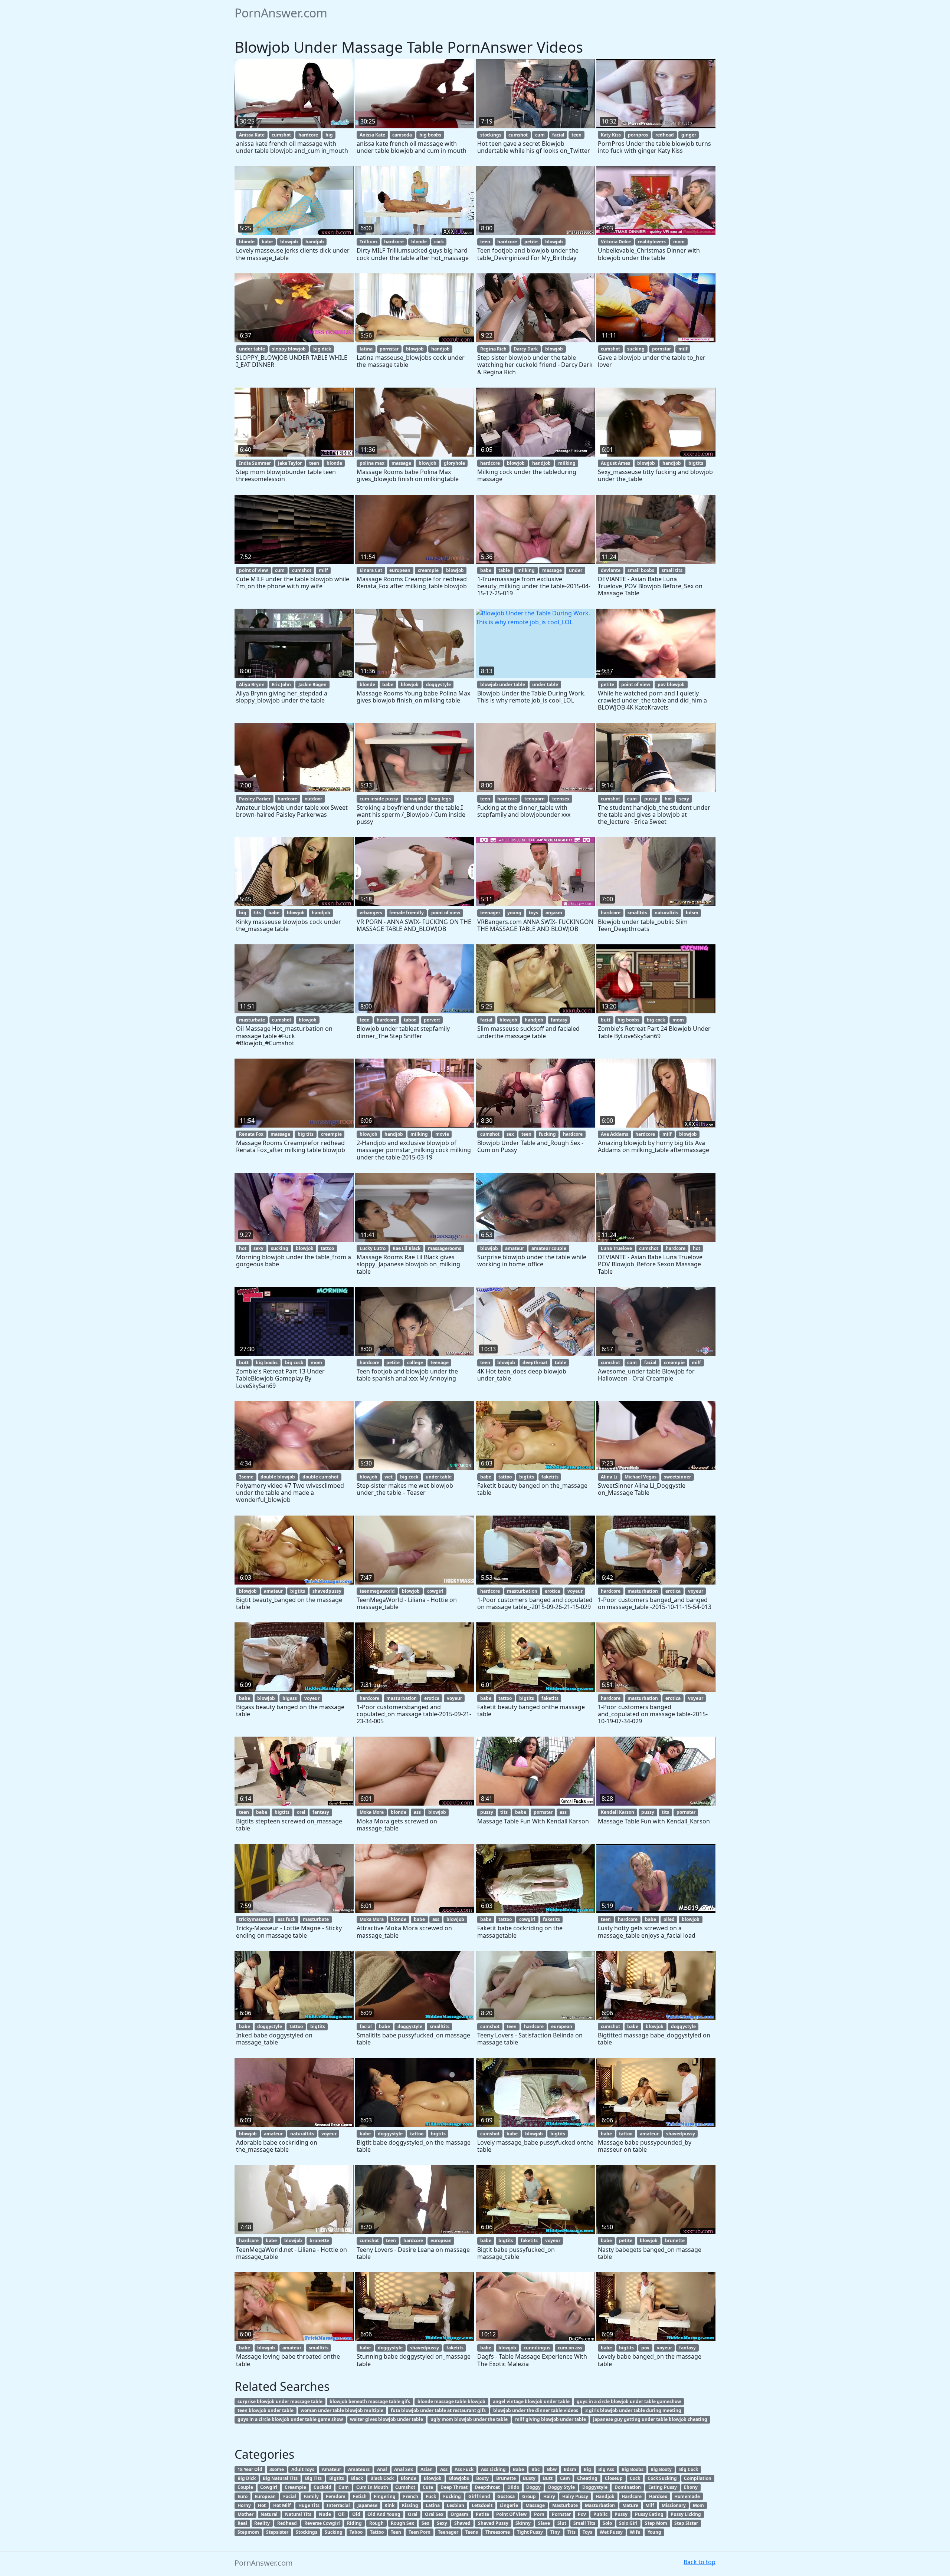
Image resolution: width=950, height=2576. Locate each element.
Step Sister (686, 2523)
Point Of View (511, 2514)
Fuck (431, 2496)
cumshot (281, 135)
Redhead (287, 2523)
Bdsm (570, 2469)
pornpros (638, 135)
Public (600, 2514)
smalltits (637, 913)
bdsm (692, 913)
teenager (490, 913)
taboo (410, 1020)
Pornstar (561, 2514)
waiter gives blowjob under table (386, 2419)
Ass (444, 2469)
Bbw (552, 2469)
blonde (247, 242)
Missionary (674, 2505)
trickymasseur (255, 1919)
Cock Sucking (662, 2478)
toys (533, 913)
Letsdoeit (482, 2505)
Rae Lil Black (407, 1248)
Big (587, 2469)
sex (510, 1134)
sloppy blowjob (289, 349)
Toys (587, 2532)
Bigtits (337, 2478)
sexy (684, 799)
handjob (315, 242)
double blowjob (278, 1477)
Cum (344, 2487)
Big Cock (689, 2469)
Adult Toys (303, 2469)
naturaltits (666, 913)
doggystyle (438, 685)
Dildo (513, 2487)
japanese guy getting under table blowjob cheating (650, 2419)
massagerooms (445, 1248)
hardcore (308, 135)
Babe (518, 2469)
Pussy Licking (686, 2514)
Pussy (621, 2514)
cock (439, 242)
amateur (515, 1248)
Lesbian (456, 2505)
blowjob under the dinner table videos (536, 2410)
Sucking (334, 2532)
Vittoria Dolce (616, 242)
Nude (325, 2514)
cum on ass (570, 2348)
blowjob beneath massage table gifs (370, 2401)
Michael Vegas (641, 1477)
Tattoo (377, 2532)
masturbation (522, 1591)
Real (242, 2523)
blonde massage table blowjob (451, 2401)
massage (401, 463)
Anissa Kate (252, 135)
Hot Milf (282, 2505)
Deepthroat (487, 2487)
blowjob (289, 242)
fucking (547, 1134)
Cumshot (405, 2487)
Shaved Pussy (493, 2523)
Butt (548, 2478)
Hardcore (632, 2496)
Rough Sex (402, 2523)
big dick (322, 349)
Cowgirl (269, 2487)
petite (531, 242)
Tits (571, 2532)
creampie (428, 570)
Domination (628, 2487)
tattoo (327, 1248)
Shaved (462, 2523)
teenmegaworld (377, 1591)
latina (366, 349)
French (411, 2496)
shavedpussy (327, 1591)
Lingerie (509, 2505)
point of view (253, 570)
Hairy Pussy (575, 2496)
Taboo (356, 2532)
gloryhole (454, 463)
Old (356, 2514)
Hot (262, 2505)
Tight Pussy (530, 2532)
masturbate (252, 1020)
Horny (244, 2505)
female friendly (407, 913)
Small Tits (584, 2523)
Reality (262, 2523)
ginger (689, 135)
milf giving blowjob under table (551, 2419)
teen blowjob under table (266, 2410)
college (415, 1363)
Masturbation (600, 2505)
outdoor (313, 799)
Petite (482, 2514)
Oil (341, 2514)
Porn (539, 2514)
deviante (611, 570)
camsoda (402, 135)
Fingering (385, 2496)
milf (683, 349)
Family (311, 2496)
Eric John (281, 685)
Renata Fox (251, 1134)
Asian (427, 2469)
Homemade (687, 2496)
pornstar (389, 349)
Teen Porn (420, 2532)
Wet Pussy (611, 2532)
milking (567, 463)
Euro (243, 2496)
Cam (565, 2478)
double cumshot (320, 1477)
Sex (425, 2523)
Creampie (295, 2487)
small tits (672, 570)
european (400, 570)
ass (417, 1812)
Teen (396, 2532)
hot (668, 799)
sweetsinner (677, 1477)
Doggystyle (595, 2487)
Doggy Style (561, 2487)
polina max (372, 463)
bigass (290, 1698)
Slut (562, 2523)
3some (246, 1477)
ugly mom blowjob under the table (469, 2419)
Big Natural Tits (280, 2478)
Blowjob (433, 2478)
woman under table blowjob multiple (342, 2410)
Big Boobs (633, 2469)
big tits (306, 1134)
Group (529, 2496)
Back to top (700, 2562)
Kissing (410, 2505)
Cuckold (322, 2487)
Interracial (338, 2505)
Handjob (605, 2496)
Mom (698, 2505)
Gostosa (506, 2496)
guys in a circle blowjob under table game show (290, 2419)
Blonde (409, 2478)
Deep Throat (454, 2487)
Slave (544, 2523)
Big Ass (606, 2469)
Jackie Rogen (312, 685)
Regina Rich (493, 349)
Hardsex (658, 2496)
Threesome (498, 2532)
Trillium (368, 242)
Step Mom (656, 2523)
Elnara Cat (371, 570)
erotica (552, 1591)
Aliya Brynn (252, 685)
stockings (491, 135)
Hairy (549, 2496)
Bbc (535, 2469)
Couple (245, 2487)
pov (645, 2348)
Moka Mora (372, 1812)
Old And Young (384, 2514)
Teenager (448, 2532)
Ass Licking (493, 2469)
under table (252, 349)
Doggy (533, 2487)
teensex (561, 799)
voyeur (575, 1591)
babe (267, 242)
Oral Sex (434, 2514)
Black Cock (382, 2478)
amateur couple (549, 1248)
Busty (529, 2478)
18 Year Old (250, 2469)
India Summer (255, 463)
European (265, 2496)
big (329, 135)
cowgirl (435, 1591)
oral (301, 1812)
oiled (669, 1919)
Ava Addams (615, 1134)
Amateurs (359, 2469)
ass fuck (286, 1919)
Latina (433, 2505)
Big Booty (661, 2469)
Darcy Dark (526, 349)
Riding (354, 2523)
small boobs (641, 570)
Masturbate (565, 2505)
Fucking (452, 2496)
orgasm (554, 913)
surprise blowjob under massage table (280, 2401)
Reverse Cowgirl (322, 2523)
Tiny (555, 2532)
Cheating (587, 2478)
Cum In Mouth (372, 2487)
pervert (432, 1020)
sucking (636, 349)
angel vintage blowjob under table (531, 2401)
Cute (428, 2487)
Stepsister (277, 2532)
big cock (656, 1020)
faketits (550, 1477)
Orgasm (459, 2514)
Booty (482, 2478)
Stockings (307, 2532)
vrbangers (371, 913)
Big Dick (247, 2478)
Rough (376, 2523)
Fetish (360, 2496)
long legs (441, 799)
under (576, 570)
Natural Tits (298, 2514)
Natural (269, 2514)
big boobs (430, 135)
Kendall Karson (617, 1812)
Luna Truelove (616, 1248)
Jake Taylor (290, 463)
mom (679, 242)
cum (540, 135)
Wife (635, 2532)
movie (442, 1134)
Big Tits (313, 2478)
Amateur (331, 2469)
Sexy (442, 2523)
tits (257, 913)
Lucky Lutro (373, 1248)
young (514, 913)
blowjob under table (503, 685)
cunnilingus (537, 2348)
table (504, 570)
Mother (245, 2514)
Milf (650, 2505)
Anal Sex (404, 2469)
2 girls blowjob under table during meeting (633, 2410)
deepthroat (535, 1363)
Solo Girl (628, 2523)
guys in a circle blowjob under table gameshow (629, 2401)
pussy (651, 799)
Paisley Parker (255, 799)
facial (558, 135)
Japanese (367, 2505)
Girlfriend (479, 2496)
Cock (635, 2478)
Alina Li (609, 1477)
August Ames (615, 463)
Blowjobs (459, 2478)
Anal (382, 2469)
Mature (630, 2505)
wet (389, 1477)
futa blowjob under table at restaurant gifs (438, 2410)
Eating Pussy (663, 2487)
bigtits (696, 463)
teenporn (535, 799)
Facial (290, 2496)
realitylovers (652, 242)
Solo (607, 2523)
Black (357, 2478)
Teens (472, 2532)
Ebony (691, 2487)
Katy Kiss (611, 135)
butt (606, 1020)
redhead (665, 135)
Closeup (614, 2478)
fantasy (559, 1020)
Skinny (523, 2523)
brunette (319, 2241)
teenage (440, 1363)
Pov (582, 2514)
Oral (413, 2514)
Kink (389, 2505)
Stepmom (248, 2532)
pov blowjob (671, 685)
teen (576, 135)
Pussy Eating (649, 2514)
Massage (535, 2505)
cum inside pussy (379, 799)
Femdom (336, 2496)
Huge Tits (309, 2505)
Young (654, 2532)
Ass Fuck (464, 2469)
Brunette (506, 2478)
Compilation (698, 2478)
